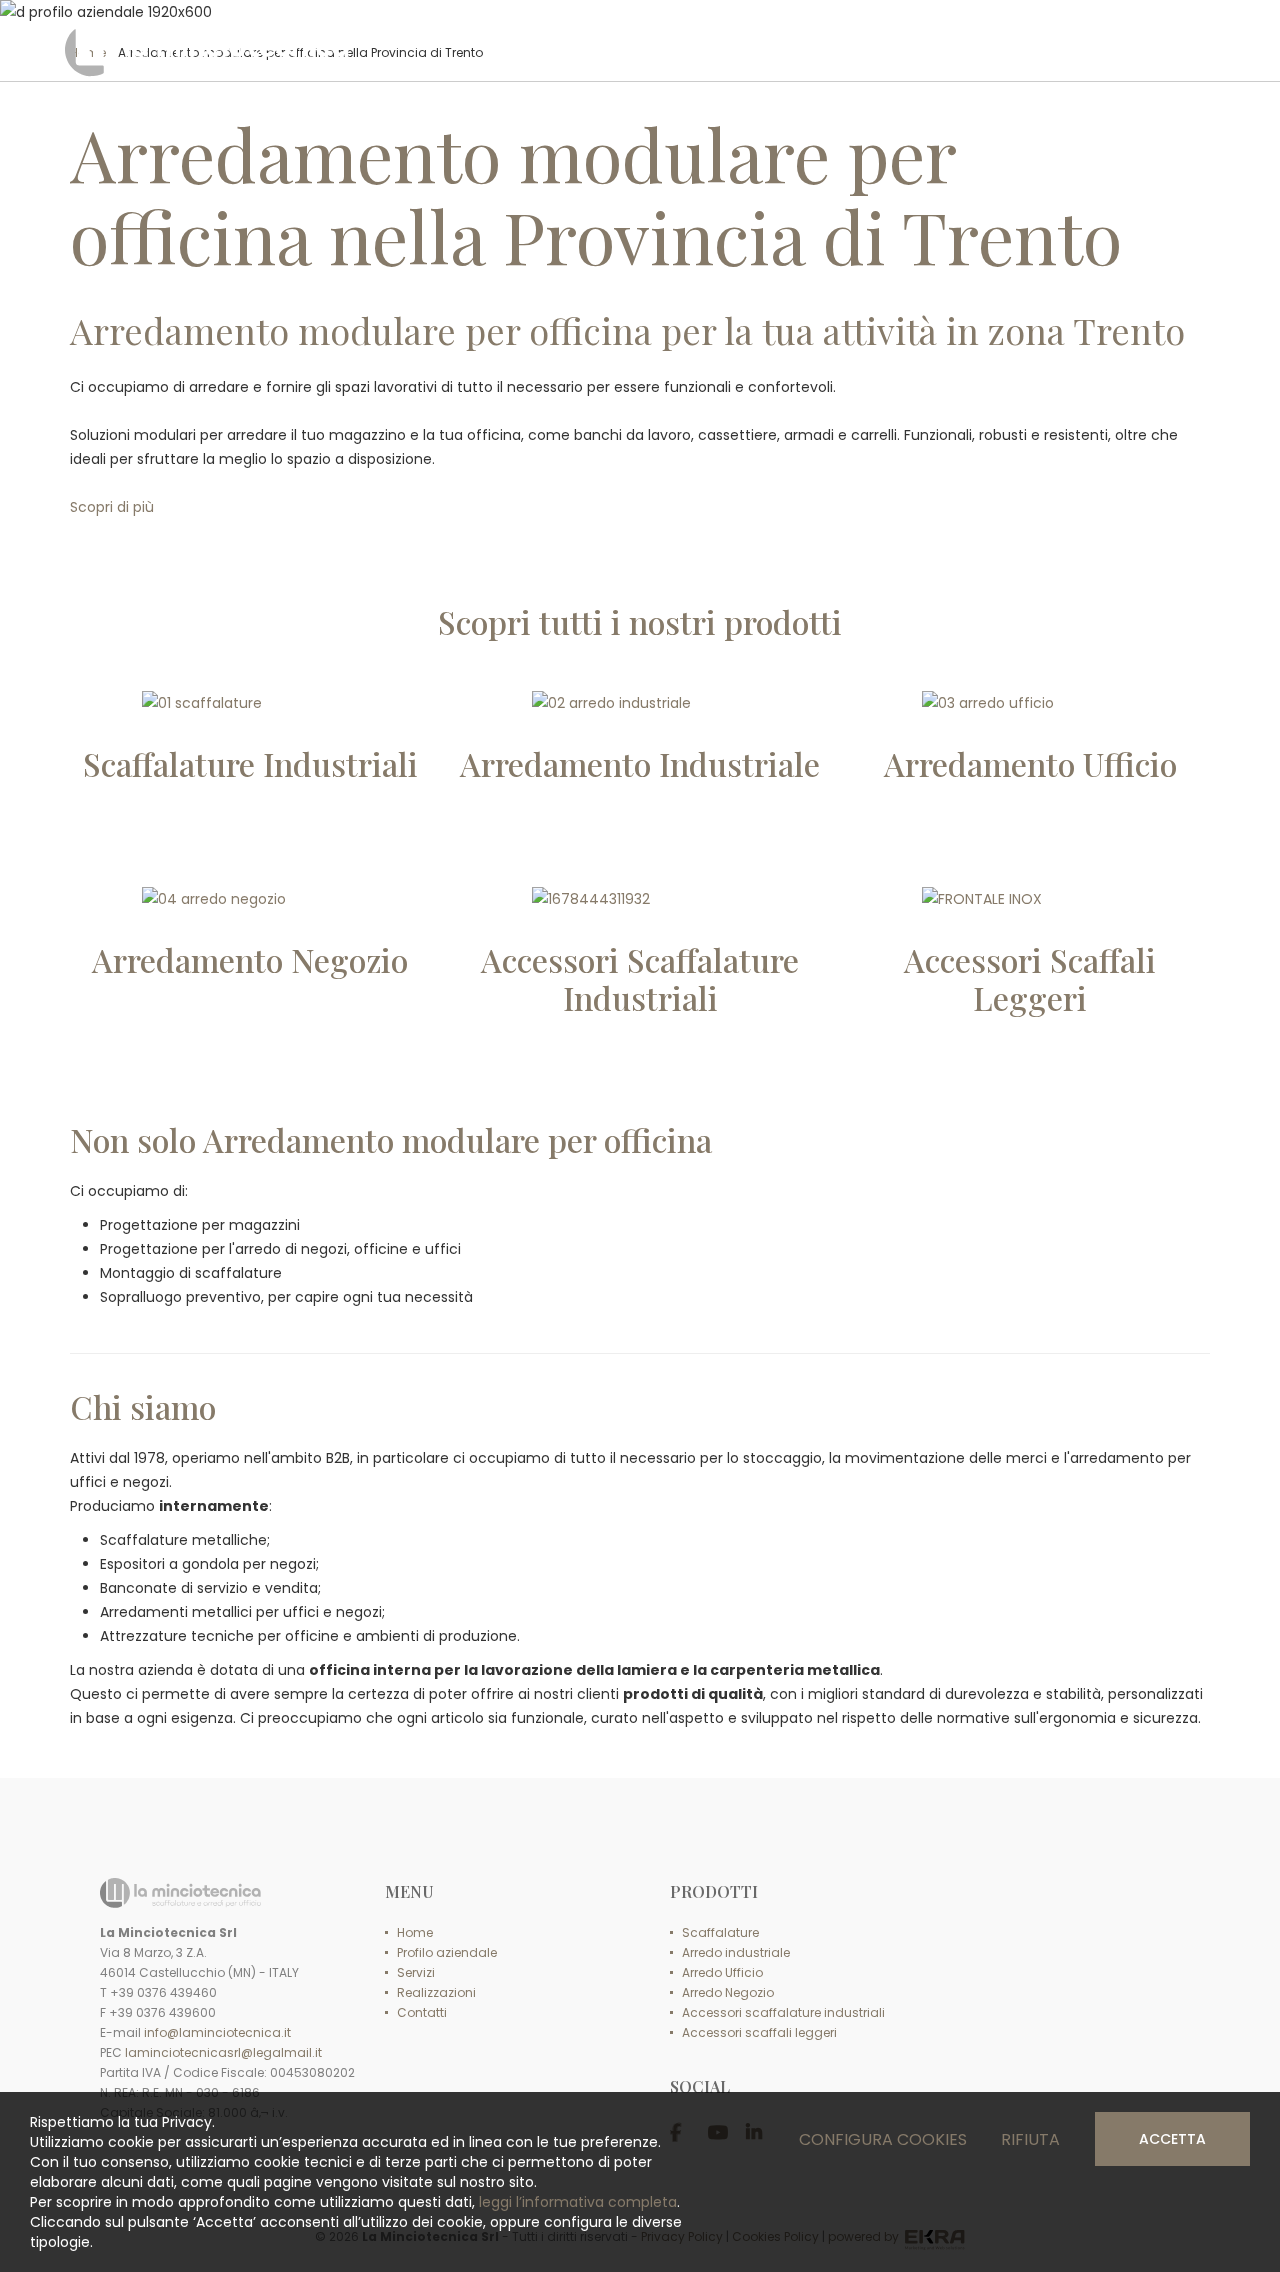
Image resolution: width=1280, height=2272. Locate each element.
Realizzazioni (436, 1992)
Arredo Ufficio (722, 1972)
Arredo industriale (736, 1952)
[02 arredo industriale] (640, 703)
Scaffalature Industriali (250, 763)
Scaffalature (720, 1932)
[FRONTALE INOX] (1030, 899)
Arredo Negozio (728, 1992)
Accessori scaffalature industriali (783, 2012)
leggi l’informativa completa (578, 2202)
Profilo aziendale (447, 1952)
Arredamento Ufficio (1030, 763)
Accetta (1172, 2139)
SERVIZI (896, 49)
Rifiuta (1030, 2139)
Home (415, 1932)
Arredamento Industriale (640, 763)
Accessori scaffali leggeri (759, 2032)
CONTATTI (1153, 49)
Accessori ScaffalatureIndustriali (640, 978)
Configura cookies (883, 2139)
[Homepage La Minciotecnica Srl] (207, 50)
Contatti (422, 2012)
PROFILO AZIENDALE (637, 49)
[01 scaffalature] (250, 703)
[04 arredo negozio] (250, 899)
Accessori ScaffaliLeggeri (1030, 978)
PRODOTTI (784, 49)
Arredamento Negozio (250, 959)
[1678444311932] (640, 899)
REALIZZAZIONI (1019, 49)
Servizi (416, 1972)
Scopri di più (112, 507)
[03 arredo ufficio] (1030, 703)
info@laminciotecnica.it (217, 2032)
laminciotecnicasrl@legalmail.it (223, 2052)
